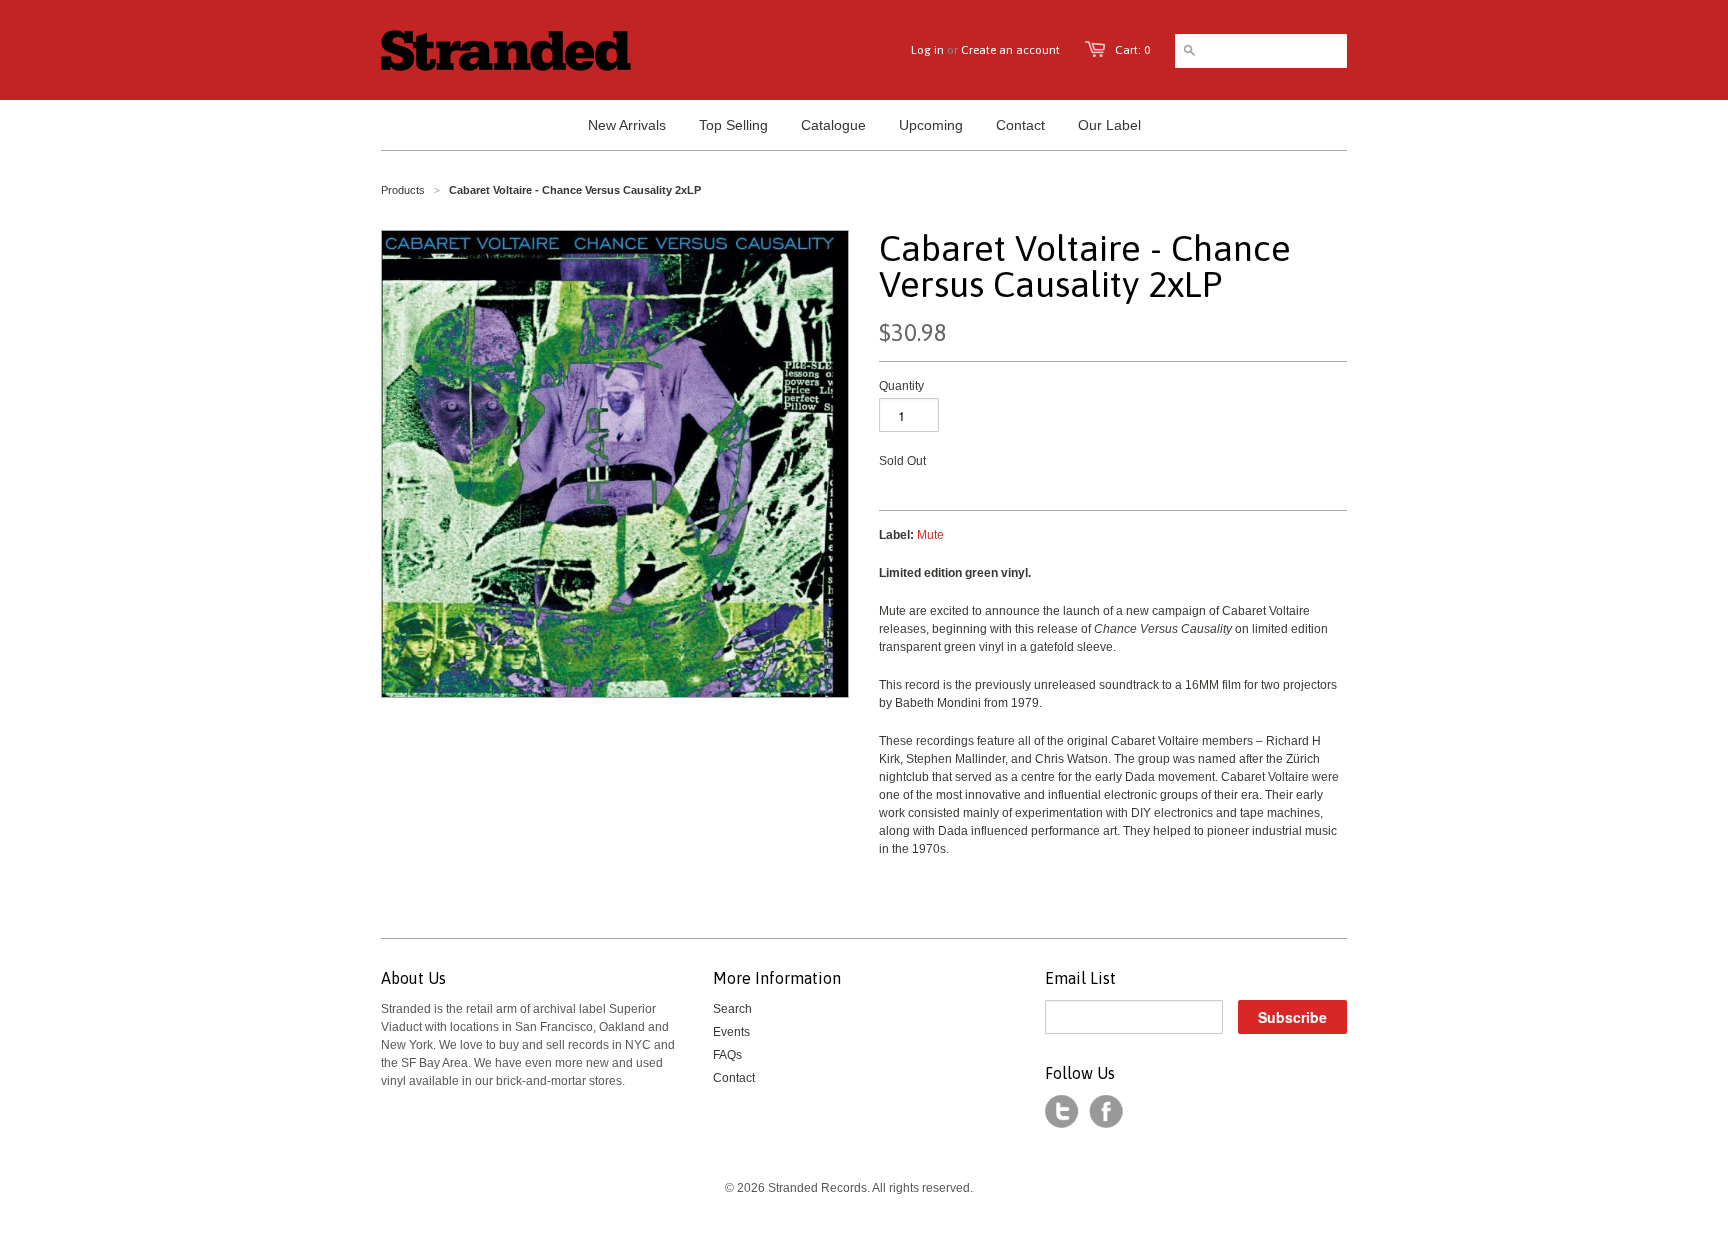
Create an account (1010, 50)
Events (731, 1032)
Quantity (901, 386)
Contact (734, 1078)
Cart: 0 (1132, 50)
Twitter (1062, 1112)
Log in (927, 50)
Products (403, 190)
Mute (930, 535)
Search (732, 1009)
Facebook (1106, 1112)
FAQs (727, 1055)
